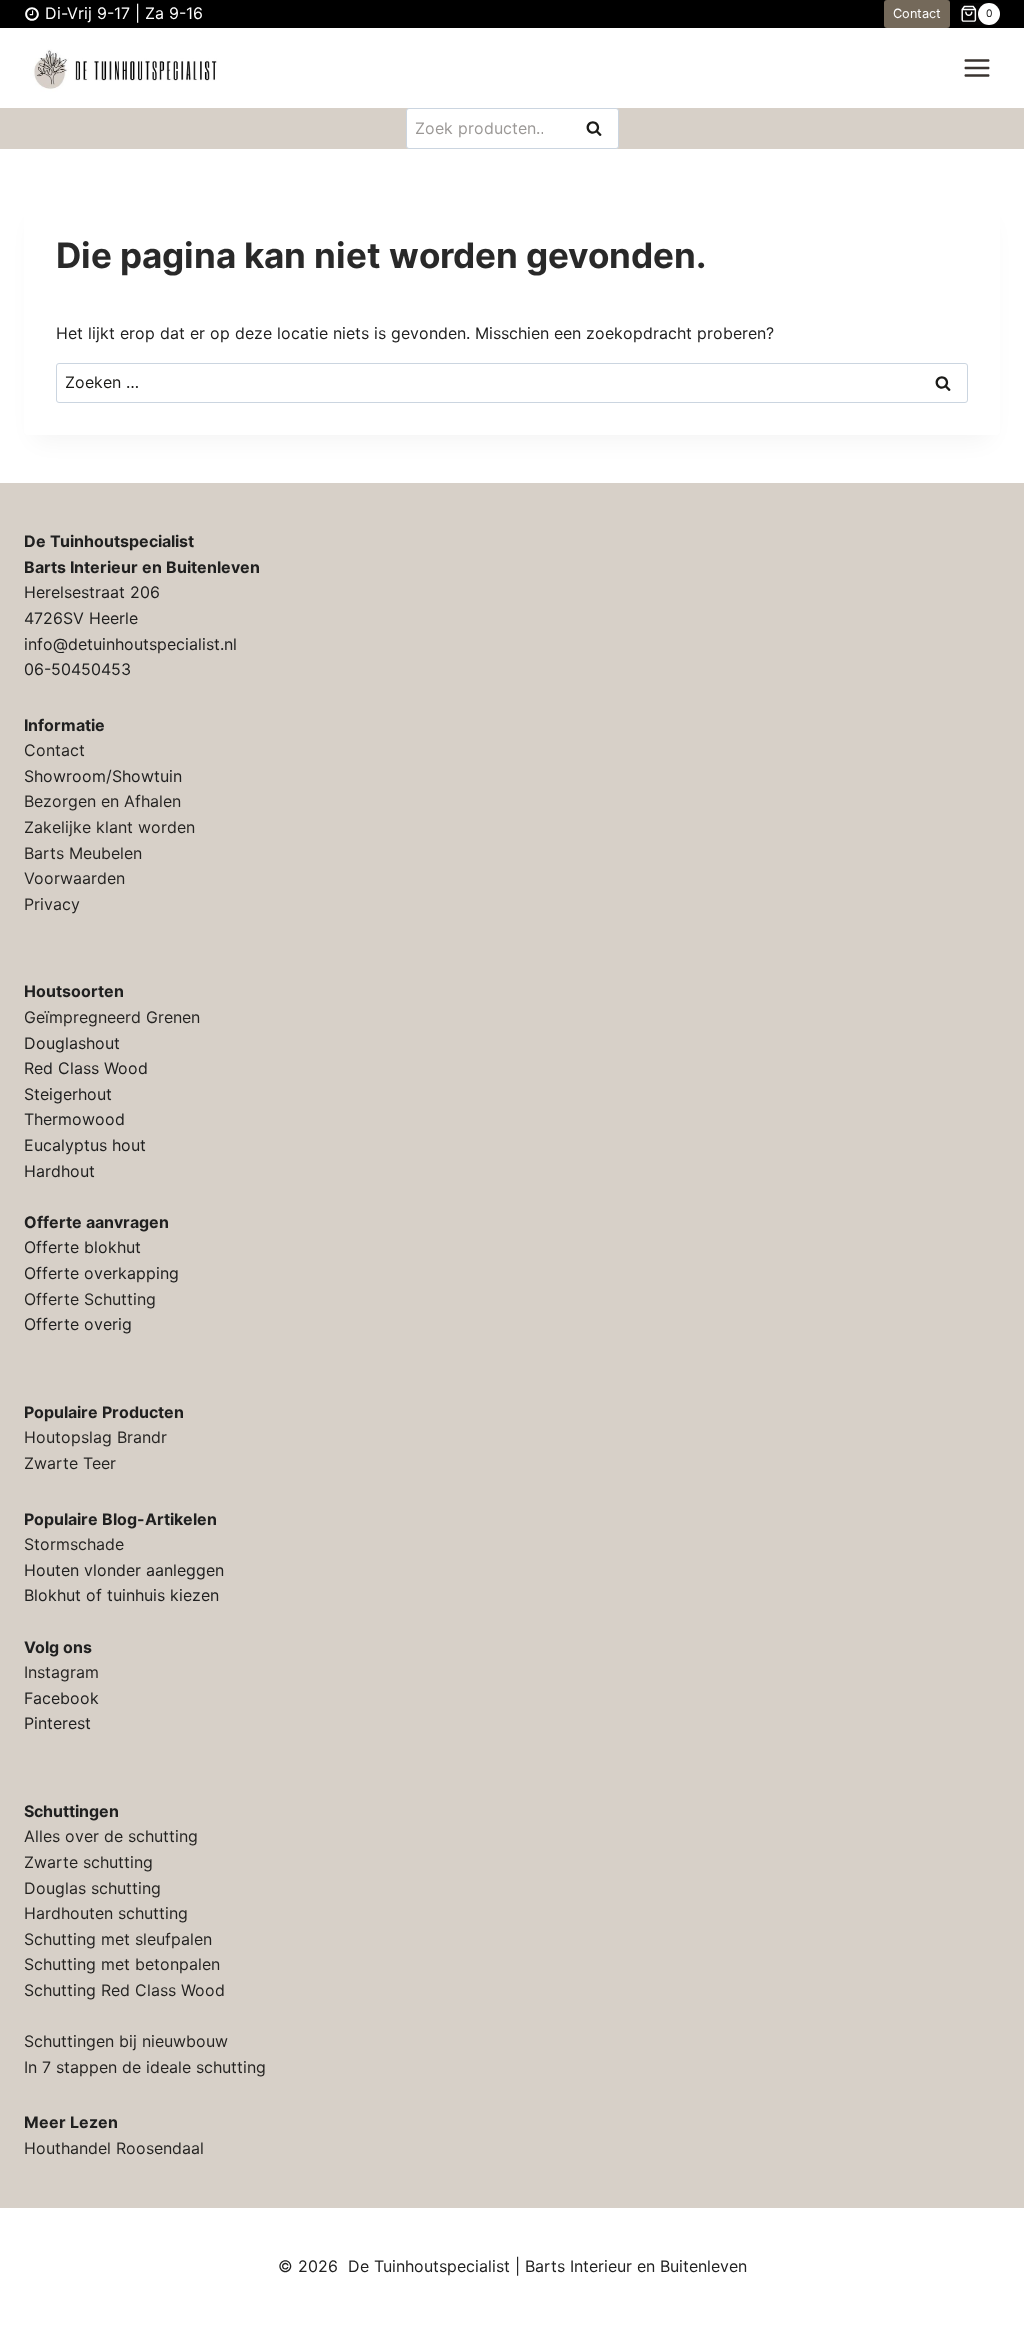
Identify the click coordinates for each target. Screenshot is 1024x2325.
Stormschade (74, 1544)
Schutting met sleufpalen (118, 1939)
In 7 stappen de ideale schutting (145, 2067)
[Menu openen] (976, 68)
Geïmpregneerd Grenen (112, 1017)
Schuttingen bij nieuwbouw (126, 2041)
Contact (917, 13)
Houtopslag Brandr (95, 1437)
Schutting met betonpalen (122, 1964)
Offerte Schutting (90, 1299)
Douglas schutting (92, 1888)
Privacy (52, 904)
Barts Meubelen (83, 853)
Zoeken (600, 129)
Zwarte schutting (88, 1862)
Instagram (61, 1672)
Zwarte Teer (70, 1463)
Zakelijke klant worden (109, 827)
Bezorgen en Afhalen (102, 801)
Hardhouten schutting (106, 1913)
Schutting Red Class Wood (124, 1990)
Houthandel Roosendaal (114, 2148)
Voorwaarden (74, 878)
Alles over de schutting (111, 1836)
